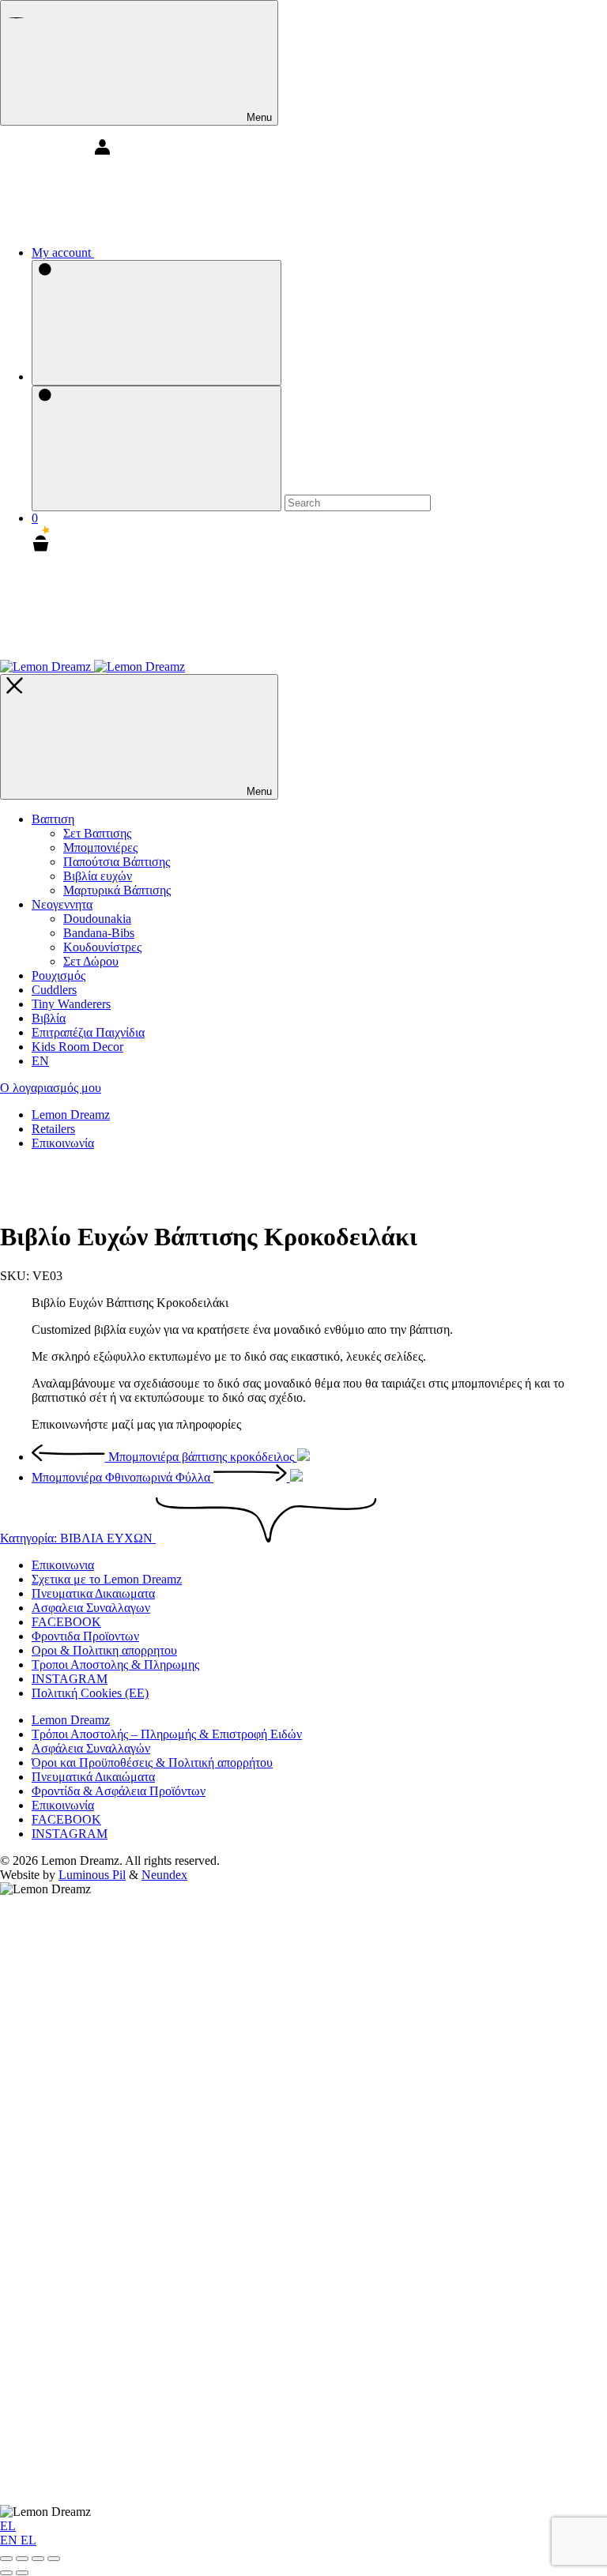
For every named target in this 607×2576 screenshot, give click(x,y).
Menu (258, 117)
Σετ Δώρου (91, 961)
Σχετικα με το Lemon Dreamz (107, 1579)
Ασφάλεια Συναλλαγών (91, 1748)
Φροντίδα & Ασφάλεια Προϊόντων (119, 1791)
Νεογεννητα (62, 904)
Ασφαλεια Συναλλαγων (91, 1608)
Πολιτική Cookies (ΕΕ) (90, 1693)
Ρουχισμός (58, 975)
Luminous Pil (92, 1875)
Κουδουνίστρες (102, 947)
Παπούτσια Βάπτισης (117, 862)
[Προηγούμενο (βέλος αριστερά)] (6, 2573)
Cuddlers (54, 990)
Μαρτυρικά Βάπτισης (117, 890)
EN (10, 2540)
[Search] (156, 323)
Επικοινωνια (63, 1565)
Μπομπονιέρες (100, 847)
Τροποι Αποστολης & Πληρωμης (115, 1665)
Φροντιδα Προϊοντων (85, 1636)
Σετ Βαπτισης (97, 833)
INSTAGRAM (70, 1679)
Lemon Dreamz (71, 1115)
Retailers (53, 1129)
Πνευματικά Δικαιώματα (93, 1777)
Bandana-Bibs (99, 933)
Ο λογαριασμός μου (51, 1088)
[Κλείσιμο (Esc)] (54, 2559)
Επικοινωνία (63, 1143)
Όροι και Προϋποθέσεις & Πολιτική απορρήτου (152, 1763)
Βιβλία (49, 1018)
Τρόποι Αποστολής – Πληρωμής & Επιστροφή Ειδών (167, 1734)
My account (63, 252)
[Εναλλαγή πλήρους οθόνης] (22, 2559)
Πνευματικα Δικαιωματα (93, 1593)
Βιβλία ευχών (98, 876)
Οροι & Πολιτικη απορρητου (104, 1650)
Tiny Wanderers (71, 1004)
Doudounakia (97, 919)
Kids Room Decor (77, 1047)
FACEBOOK (66, 1622)
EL (8, 2526)
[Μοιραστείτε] (38, 2559)
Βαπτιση (53, 819)
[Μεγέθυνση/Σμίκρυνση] (6, 2559)
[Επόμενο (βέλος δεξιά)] (22, 2573)
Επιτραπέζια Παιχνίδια (88, 1032)
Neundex (164, 1875)
